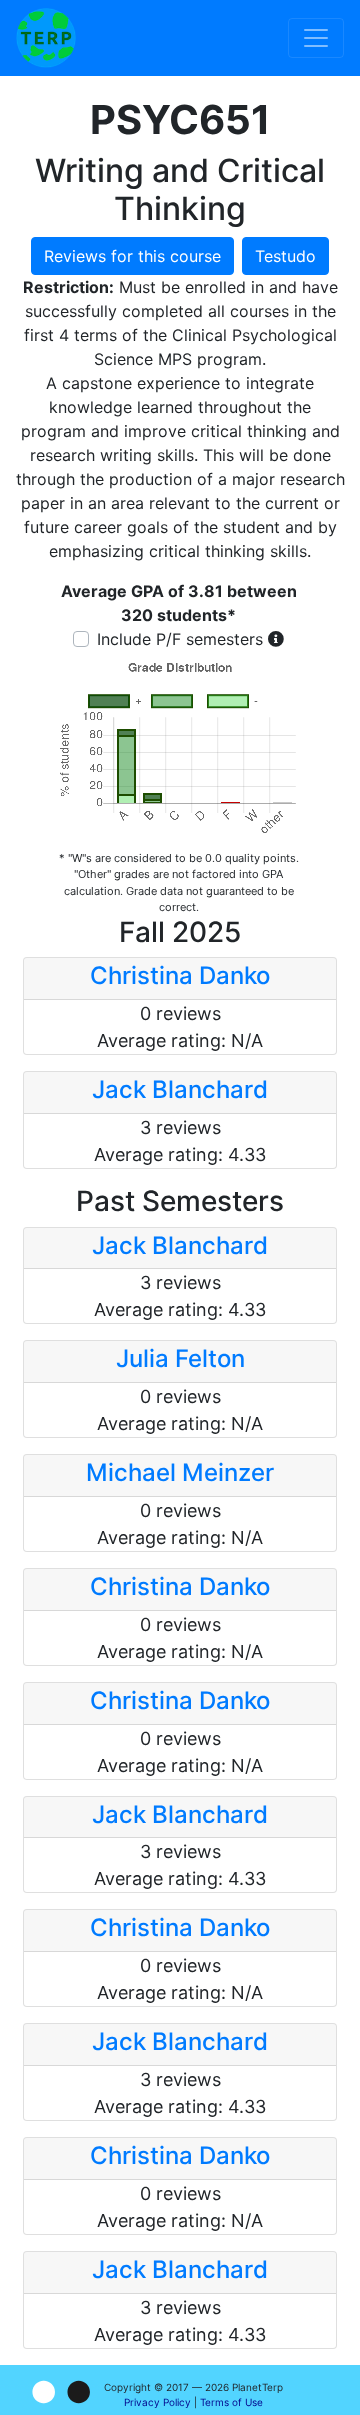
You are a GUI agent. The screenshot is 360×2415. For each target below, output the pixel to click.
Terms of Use (231, 2402)
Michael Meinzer (180, 1472)
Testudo (285, 256)
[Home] (46, 38)
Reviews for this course (132, 256)
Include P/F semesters (180, 639)
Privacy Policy (157, 2402)
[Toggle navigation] (316, 38)
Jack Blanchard (180, 1089)
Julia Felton (180, 1358)
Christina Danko (180, 975)
